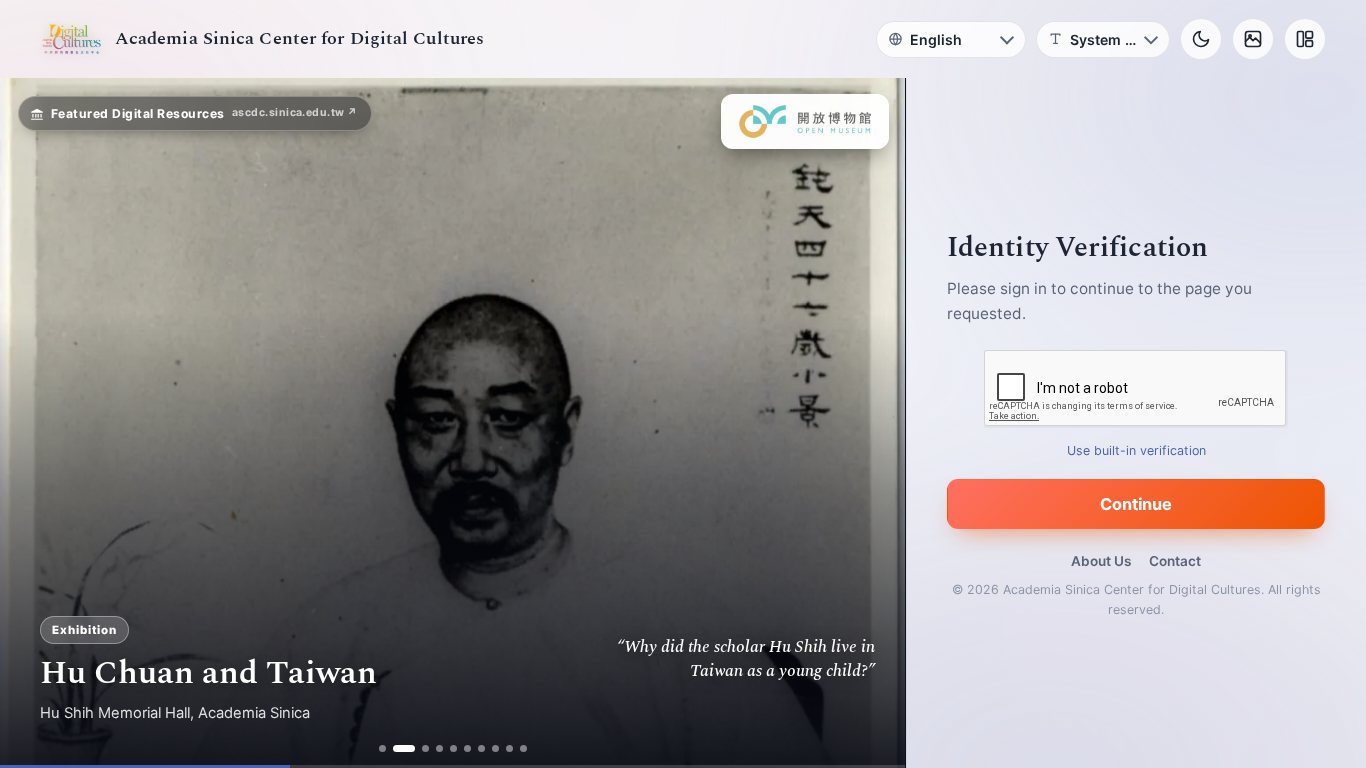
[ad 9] (509, 748)
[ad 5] (453, 748)
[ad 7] (481, 748)
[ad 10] (523, 748)
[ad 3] (418, 748)
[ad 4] (439, 748)
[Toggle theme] (1201, 39)
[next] (869, 423)
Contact (1175, 561)
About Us (1101, 561)
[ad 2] (396, 748)
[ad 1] (382, 748)
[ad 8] (495, 748)
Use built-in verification (1136, 450)
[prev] (36, 423)
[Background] (1253, 39)
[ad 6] (467, 748)
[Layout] (1305, 39)
